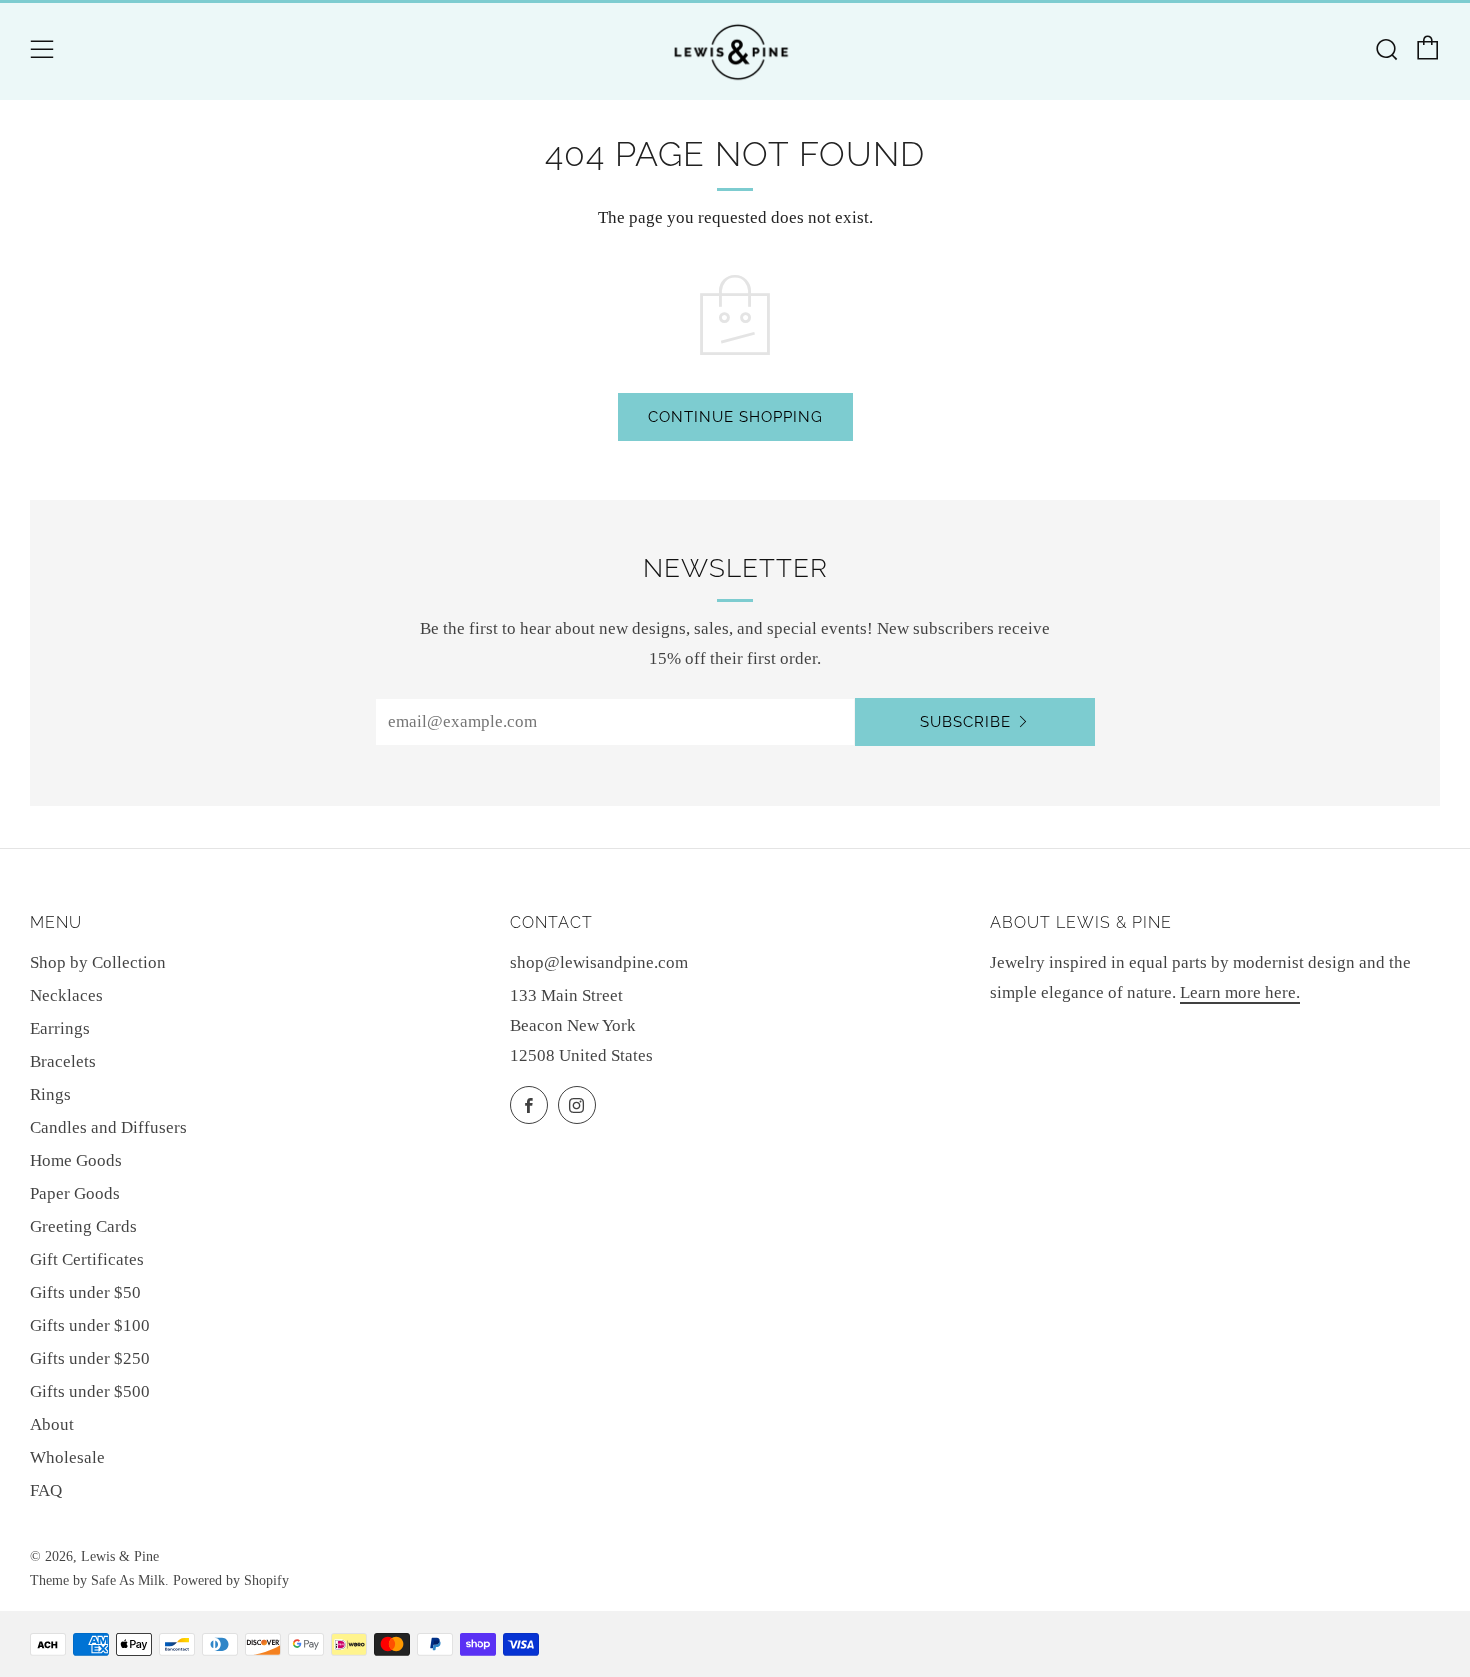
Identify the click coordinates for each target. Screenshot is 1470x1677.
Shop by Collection (98, 962)
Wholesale (67, 1457)
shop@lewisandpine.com (599, 962)
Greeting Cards (83, 1226)
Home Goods (76, 1160)
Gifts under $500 (90, 1391)
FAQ (46, 1490)
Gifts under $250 (90, 1358)
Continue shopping (735, 417)
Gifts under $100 (90, 1325)
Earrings (60, 1028)
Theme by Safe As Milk (97, 1580)
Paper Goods (75, 1193)
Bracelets (63, 1061)
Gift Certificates (87, 1259)
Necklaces (66, 995)
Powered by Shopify (231, 1580)
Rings (50, 1094)
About (52, 1424)
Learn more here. (1240, 992)
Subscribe (965, 722)
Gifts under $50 (85, 1292)
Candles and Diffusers (108, 1127)
